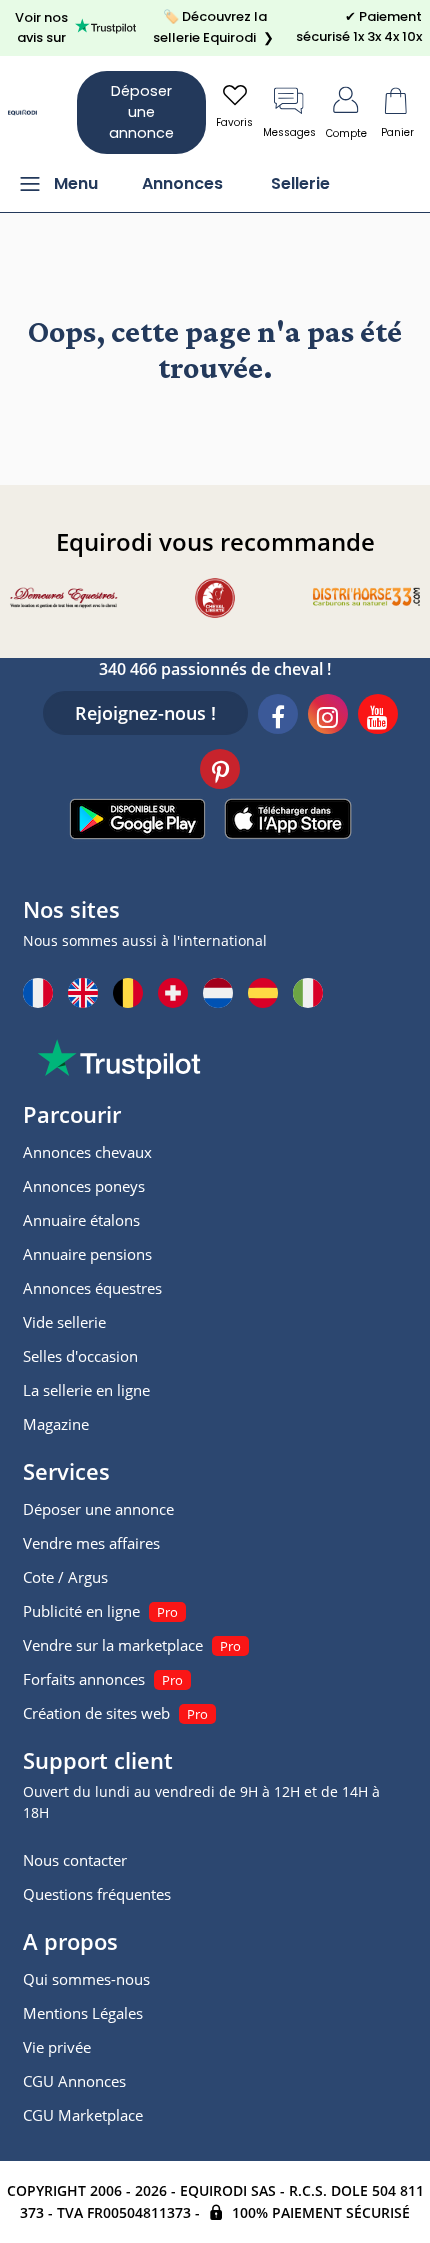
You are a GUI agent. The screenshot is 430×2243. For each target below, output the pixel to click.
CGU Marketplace (83, 2115)
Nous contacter (75, 1860)
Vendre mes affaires (91, 1543)
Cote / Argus (65, 1577)
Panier (397, 132)
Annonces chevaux (87, 1152)
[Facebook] (278, 717)
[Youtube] (378, 717)
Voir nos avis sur (41, 27)
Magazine (56, 1424)
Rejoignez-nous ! (145, 713)
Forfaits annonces (84, 1679)
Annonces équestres (92, 1288)
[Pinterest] (220, 772)
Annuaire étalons (81, 1220)
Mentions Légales (83, 2013)
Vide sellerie (64, 1322)
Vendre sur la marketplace (113, 1645)
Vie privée (57, 2047)
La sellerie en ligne (86, 1390)
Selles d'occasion (80, 1356)
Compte (346, 133)
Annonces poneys (84, 1186)
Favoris (234, 122)
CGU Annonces (74, 2081)
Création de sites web (96, 1713)
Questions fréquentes (97, 1894)
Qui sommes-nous (86, 1979)
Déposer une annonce (141, 112)
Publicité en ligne (81, 1611)
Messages (289, 132)
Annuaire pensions (87, 1254)
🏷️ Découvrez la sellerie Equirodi (213, 27)
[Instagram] (328, 717)
